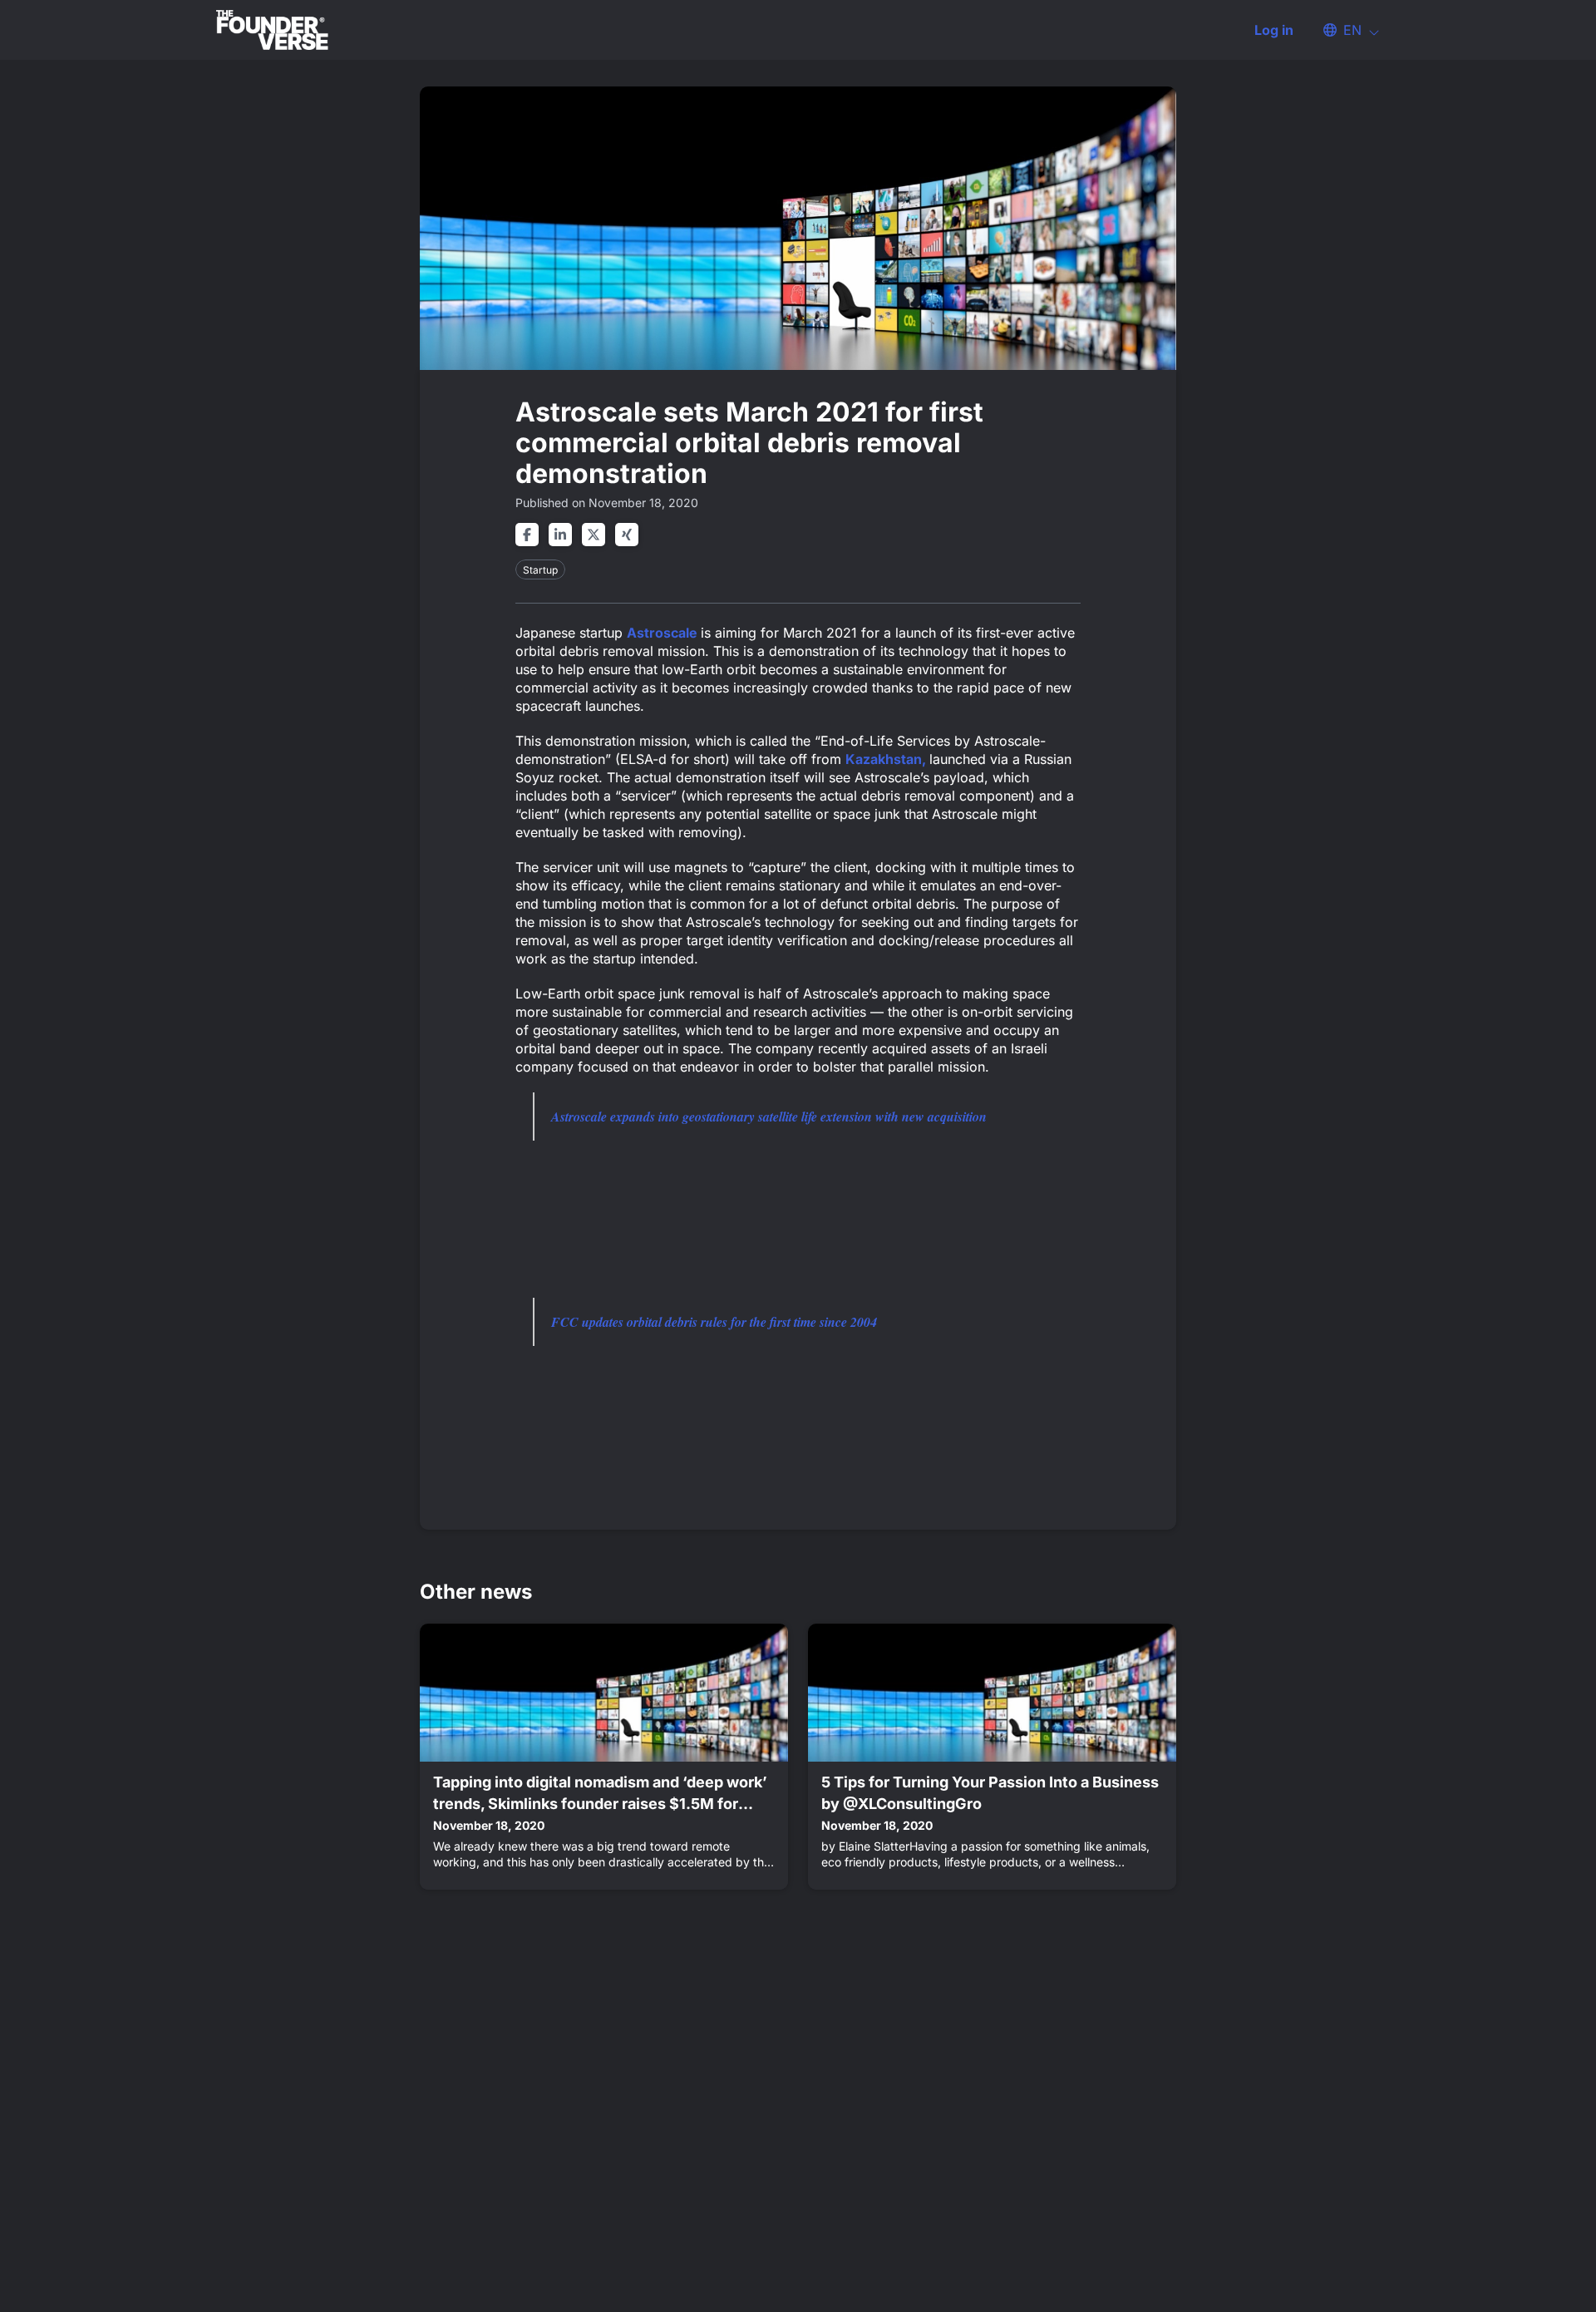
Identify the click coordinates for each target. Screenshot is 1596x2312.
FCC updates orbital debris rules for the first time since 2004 (714, 1322)
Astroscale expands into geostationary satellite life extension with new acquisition (769, 1117)
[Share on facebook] (527, 535)
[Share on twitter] (594, 535)
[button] (1343, 30)
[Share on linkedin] (560, 535)
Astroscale (664, 633)
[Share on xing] (627, 535)
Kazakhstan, (887, 759)
